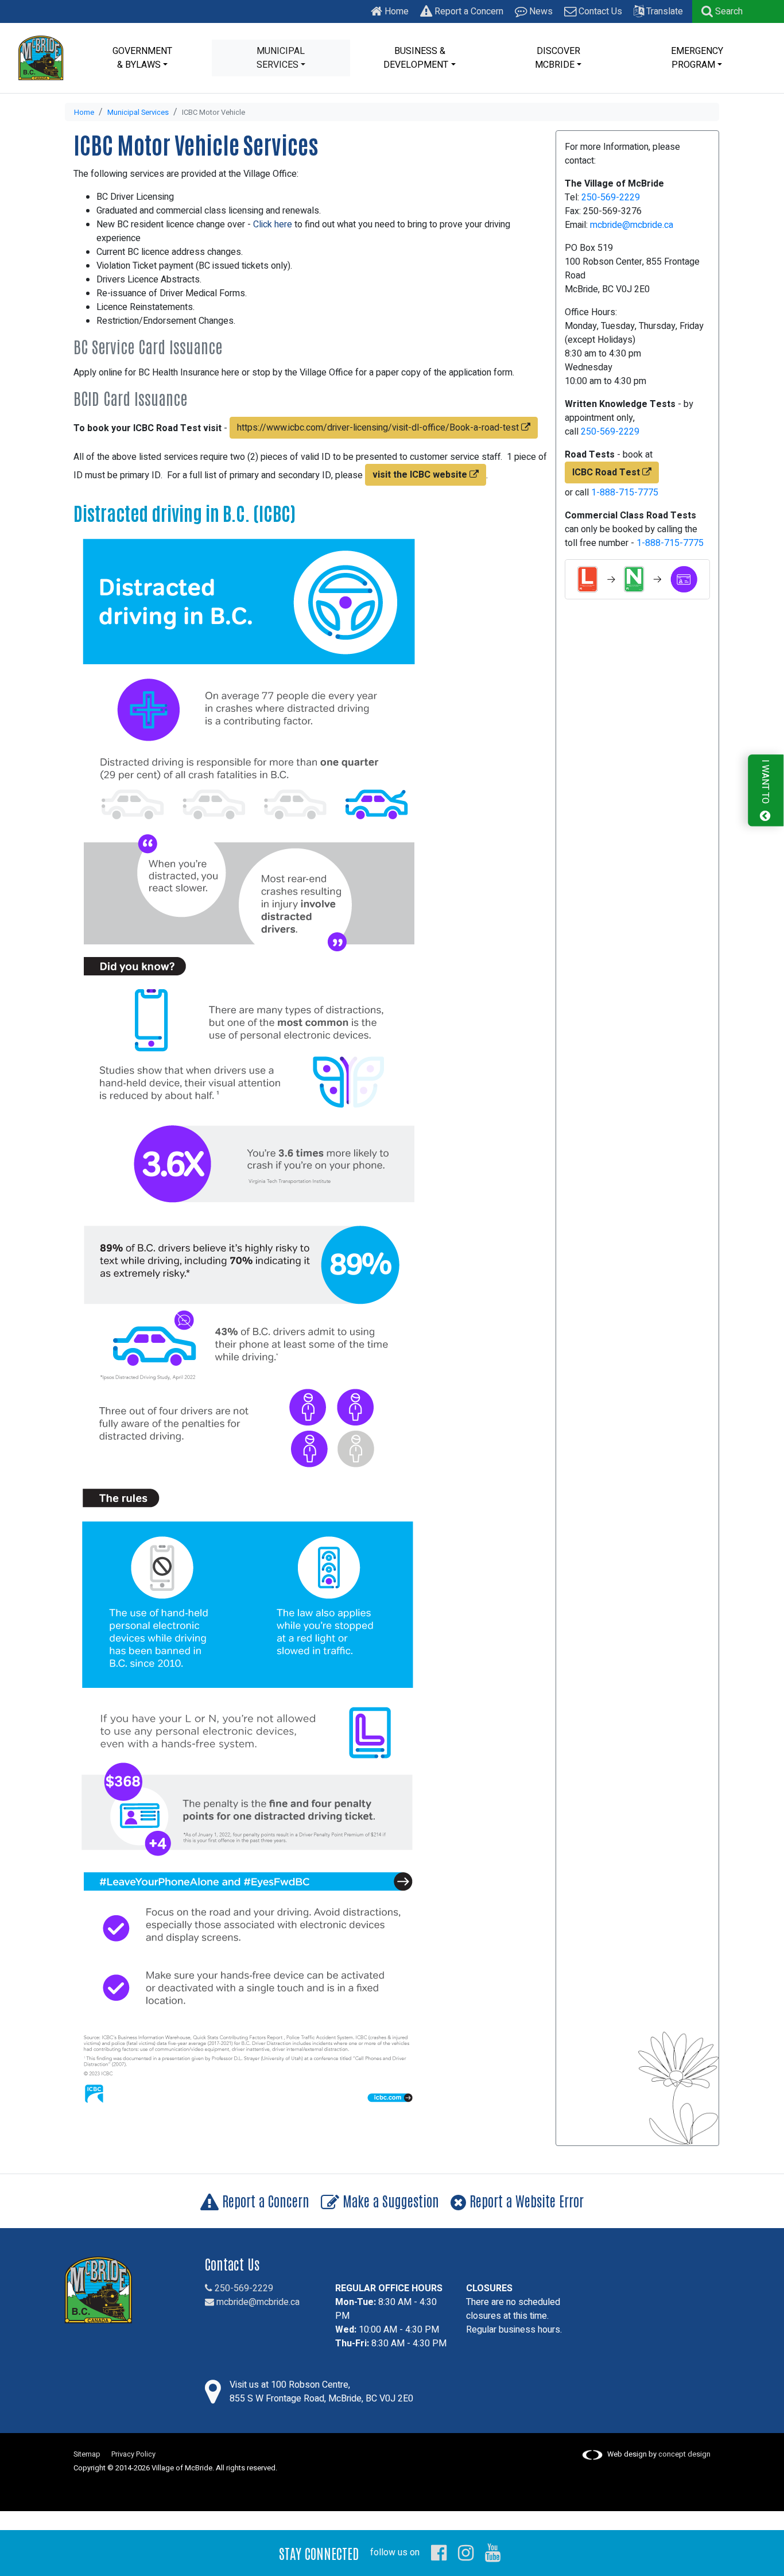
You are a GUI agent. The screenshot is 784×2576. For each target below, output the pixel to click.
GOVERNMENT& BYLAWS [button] (142, 58)
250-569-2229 (611, 197)
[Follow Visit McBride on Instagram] (466, 2552)
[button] (722, 11)
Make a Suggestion (389, 2200)
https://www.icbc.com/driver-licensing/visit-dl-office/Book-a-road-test (379, 428)
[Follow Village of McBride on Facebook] (439, 2552)
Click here (271, 224)
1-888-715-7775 (625, 493)
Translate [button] (663, 11)
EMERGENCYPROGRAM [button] (697, 58)
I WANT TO (765, 783)
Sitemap (87, 2454)
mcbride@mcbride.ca (632, 225)
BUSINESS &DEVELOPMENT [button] (416, 58)
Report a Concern (468, 11)
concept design (684, 2454)
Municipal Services (138, 113)
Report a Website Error (525, 2200)
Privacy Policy (133, 2454)
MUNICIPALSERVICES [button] (281, 58)
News (540, 11)
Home (395, 11)
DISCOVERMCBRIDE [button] (558, 58)
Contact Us (599, 11)
